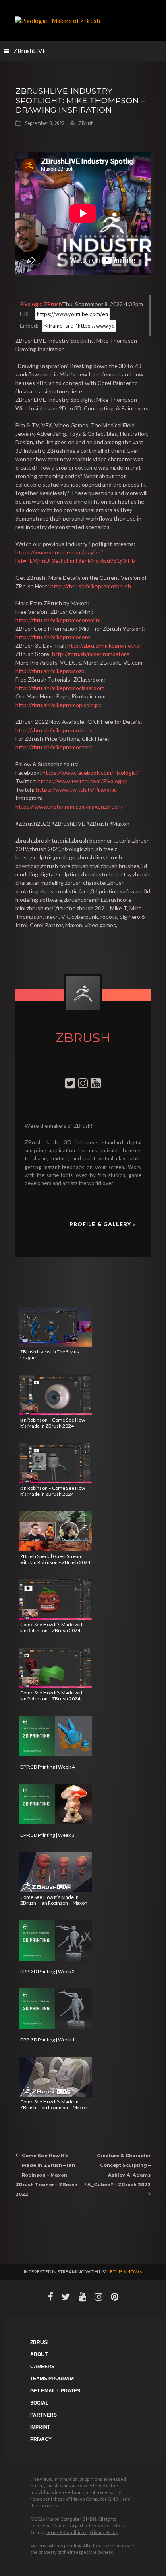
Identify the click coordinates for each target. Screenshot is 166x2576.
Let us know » (125, 2272)
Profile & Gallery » (103, 1224)
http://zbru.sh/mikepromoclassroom (60, 688)
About (39, 2354)
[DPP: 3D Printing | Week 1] (55, 2009)
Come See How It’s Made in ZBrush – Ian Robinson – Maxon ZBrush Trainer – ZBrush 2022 (46, 2175)
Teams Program (52, 2379)
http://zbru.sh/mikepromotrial (104, 645)
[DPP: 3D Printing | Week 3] (55, 1804)
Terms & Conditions (66, 2532)
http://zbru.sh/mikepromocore (53, 637)
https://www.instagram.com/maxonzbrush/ (69, 806)
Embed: (29, 325)
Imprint (40, 2427)
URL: (26, 314)
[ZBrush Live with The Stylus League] (55, 1327)
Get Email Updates (55, 2391)
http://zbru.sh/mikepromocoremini (58, 620)
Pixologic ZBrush (41, 304)
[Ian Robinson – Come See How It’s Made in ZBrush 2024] (55, 1395)
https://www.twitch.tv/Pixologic (76, 789)
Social (39, 2403)
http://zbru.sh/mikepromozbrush (91, 586)
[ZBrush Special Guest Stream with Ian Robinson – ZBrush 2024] (55, 1531)
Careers (42, 2367)
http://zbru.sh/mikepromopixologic (58, 705)
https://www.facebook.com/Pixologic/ (90, 773)
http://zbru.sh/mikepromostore (91, 654)
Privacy (41, 2439)
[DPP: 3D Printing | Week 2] (55, 1940)
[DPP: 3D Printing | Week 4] (55, 1736)
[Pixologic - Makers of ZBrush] (57, 20)
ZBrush (86, 123)
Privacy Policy (104, 2532)
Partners (44, 2415)
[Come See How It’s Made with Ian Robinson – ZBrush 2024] (55, 1600)
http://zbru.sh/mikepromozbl (51, 671)
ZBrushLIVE (30, 51)
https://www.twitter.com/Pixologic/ (82, 781)
